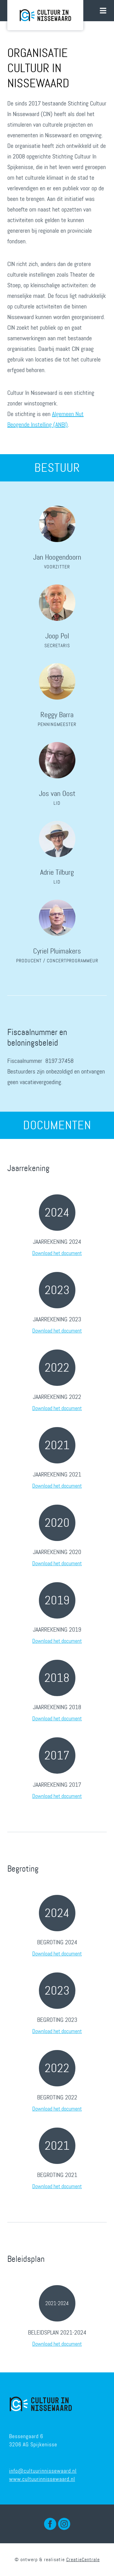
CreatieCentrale (83, 2559)
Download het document (57, 1253)
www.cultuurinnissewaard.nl (42, 2479)
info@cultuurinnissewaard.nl (43, 2471)
